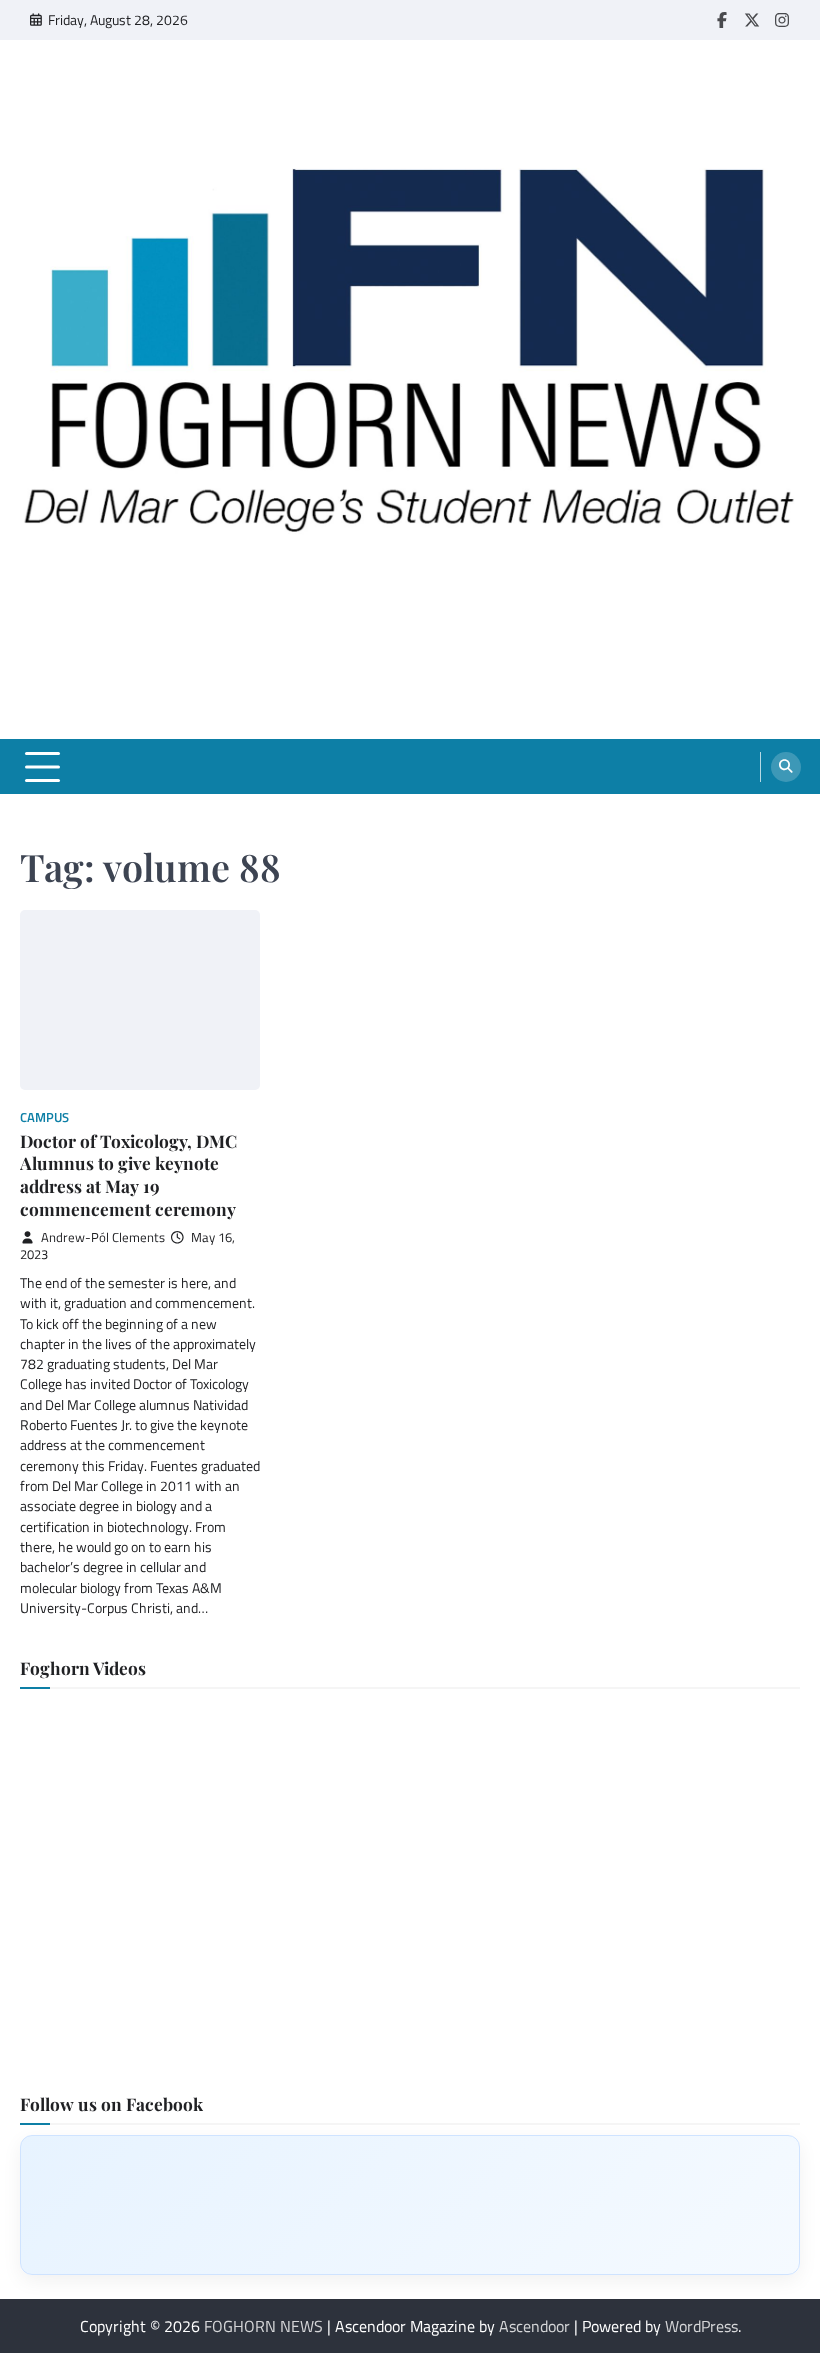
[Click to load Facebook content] (410, 2205)
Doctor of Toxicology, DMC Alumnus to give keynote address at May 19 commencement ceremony (128, 1174)
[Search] (786, 767)
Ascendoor (534, 2326)
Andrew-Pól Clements (103, 1237)
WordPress (701, 2326)
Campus (44, 1117)
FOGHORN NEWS (263, 2326)
